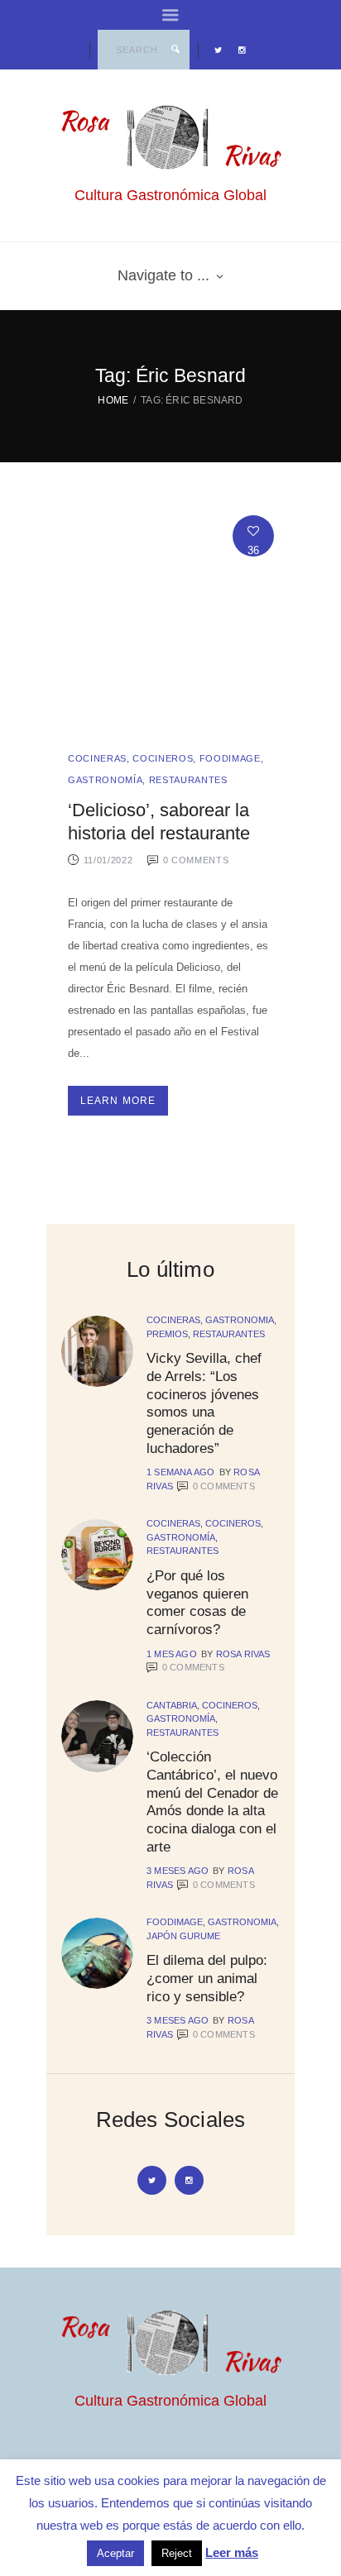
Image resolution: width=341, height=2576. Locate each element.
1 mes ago (172, 1654)
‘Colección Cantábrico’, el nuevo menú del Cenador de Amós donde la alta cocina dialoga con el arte (212, 1801)
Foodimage (230, 758)
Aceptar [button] (115, 2553)
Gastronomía (105, 780)
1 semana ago (180, 1472)
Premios (167, 1334)
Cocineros (163, 758)
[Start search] (175, 50)
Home (113, 400)
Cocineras (97, 758)
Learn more (118, 1101)
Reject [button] (177, 2553)
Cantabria (172, 1705)
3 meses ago (178, 1871)
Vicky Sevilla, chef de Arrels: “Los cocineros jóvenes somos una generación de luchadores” (204, 1403)
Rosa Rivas (243, 1654)
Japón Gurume (183, 1936)
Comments (224, 1486)
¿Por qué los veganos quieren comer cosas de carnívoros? (197, 1602)
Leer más (232, 2552)
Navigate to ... (163, 275)
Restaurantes (188, 780)
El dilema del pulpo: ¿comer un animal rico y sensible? (207, 1978)
